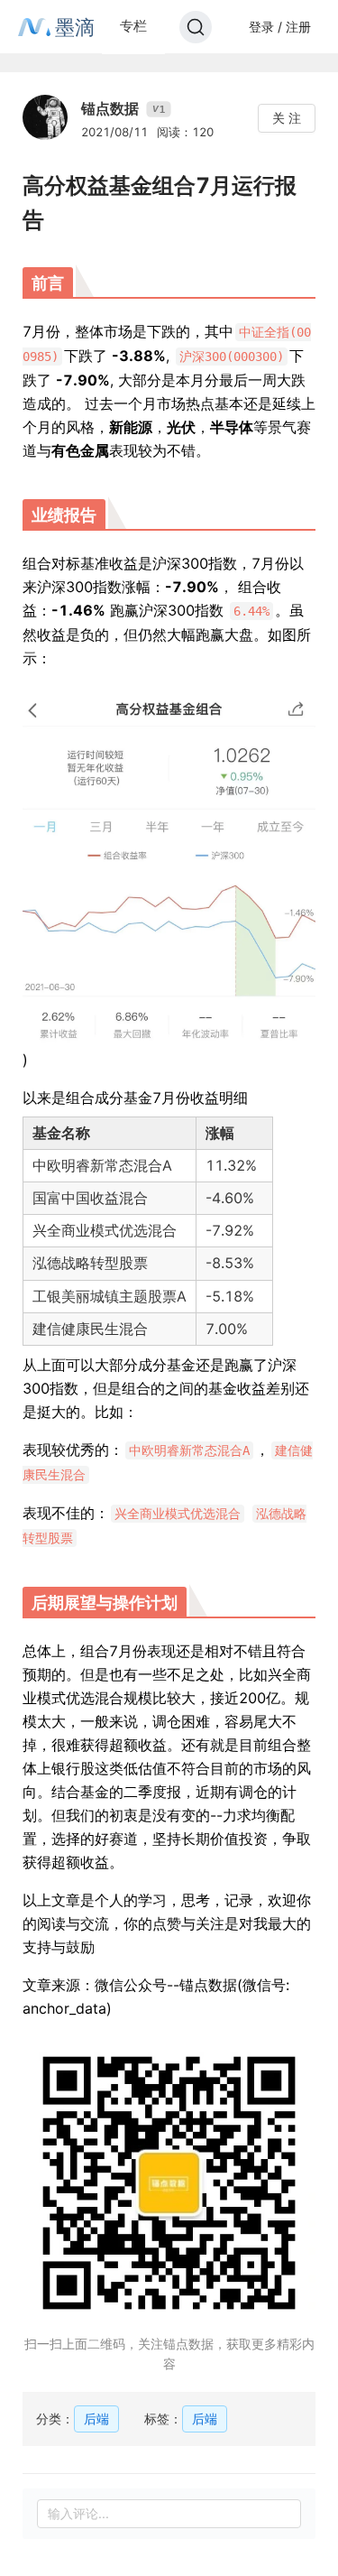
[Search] (196, 27)
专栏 (133, 26)
